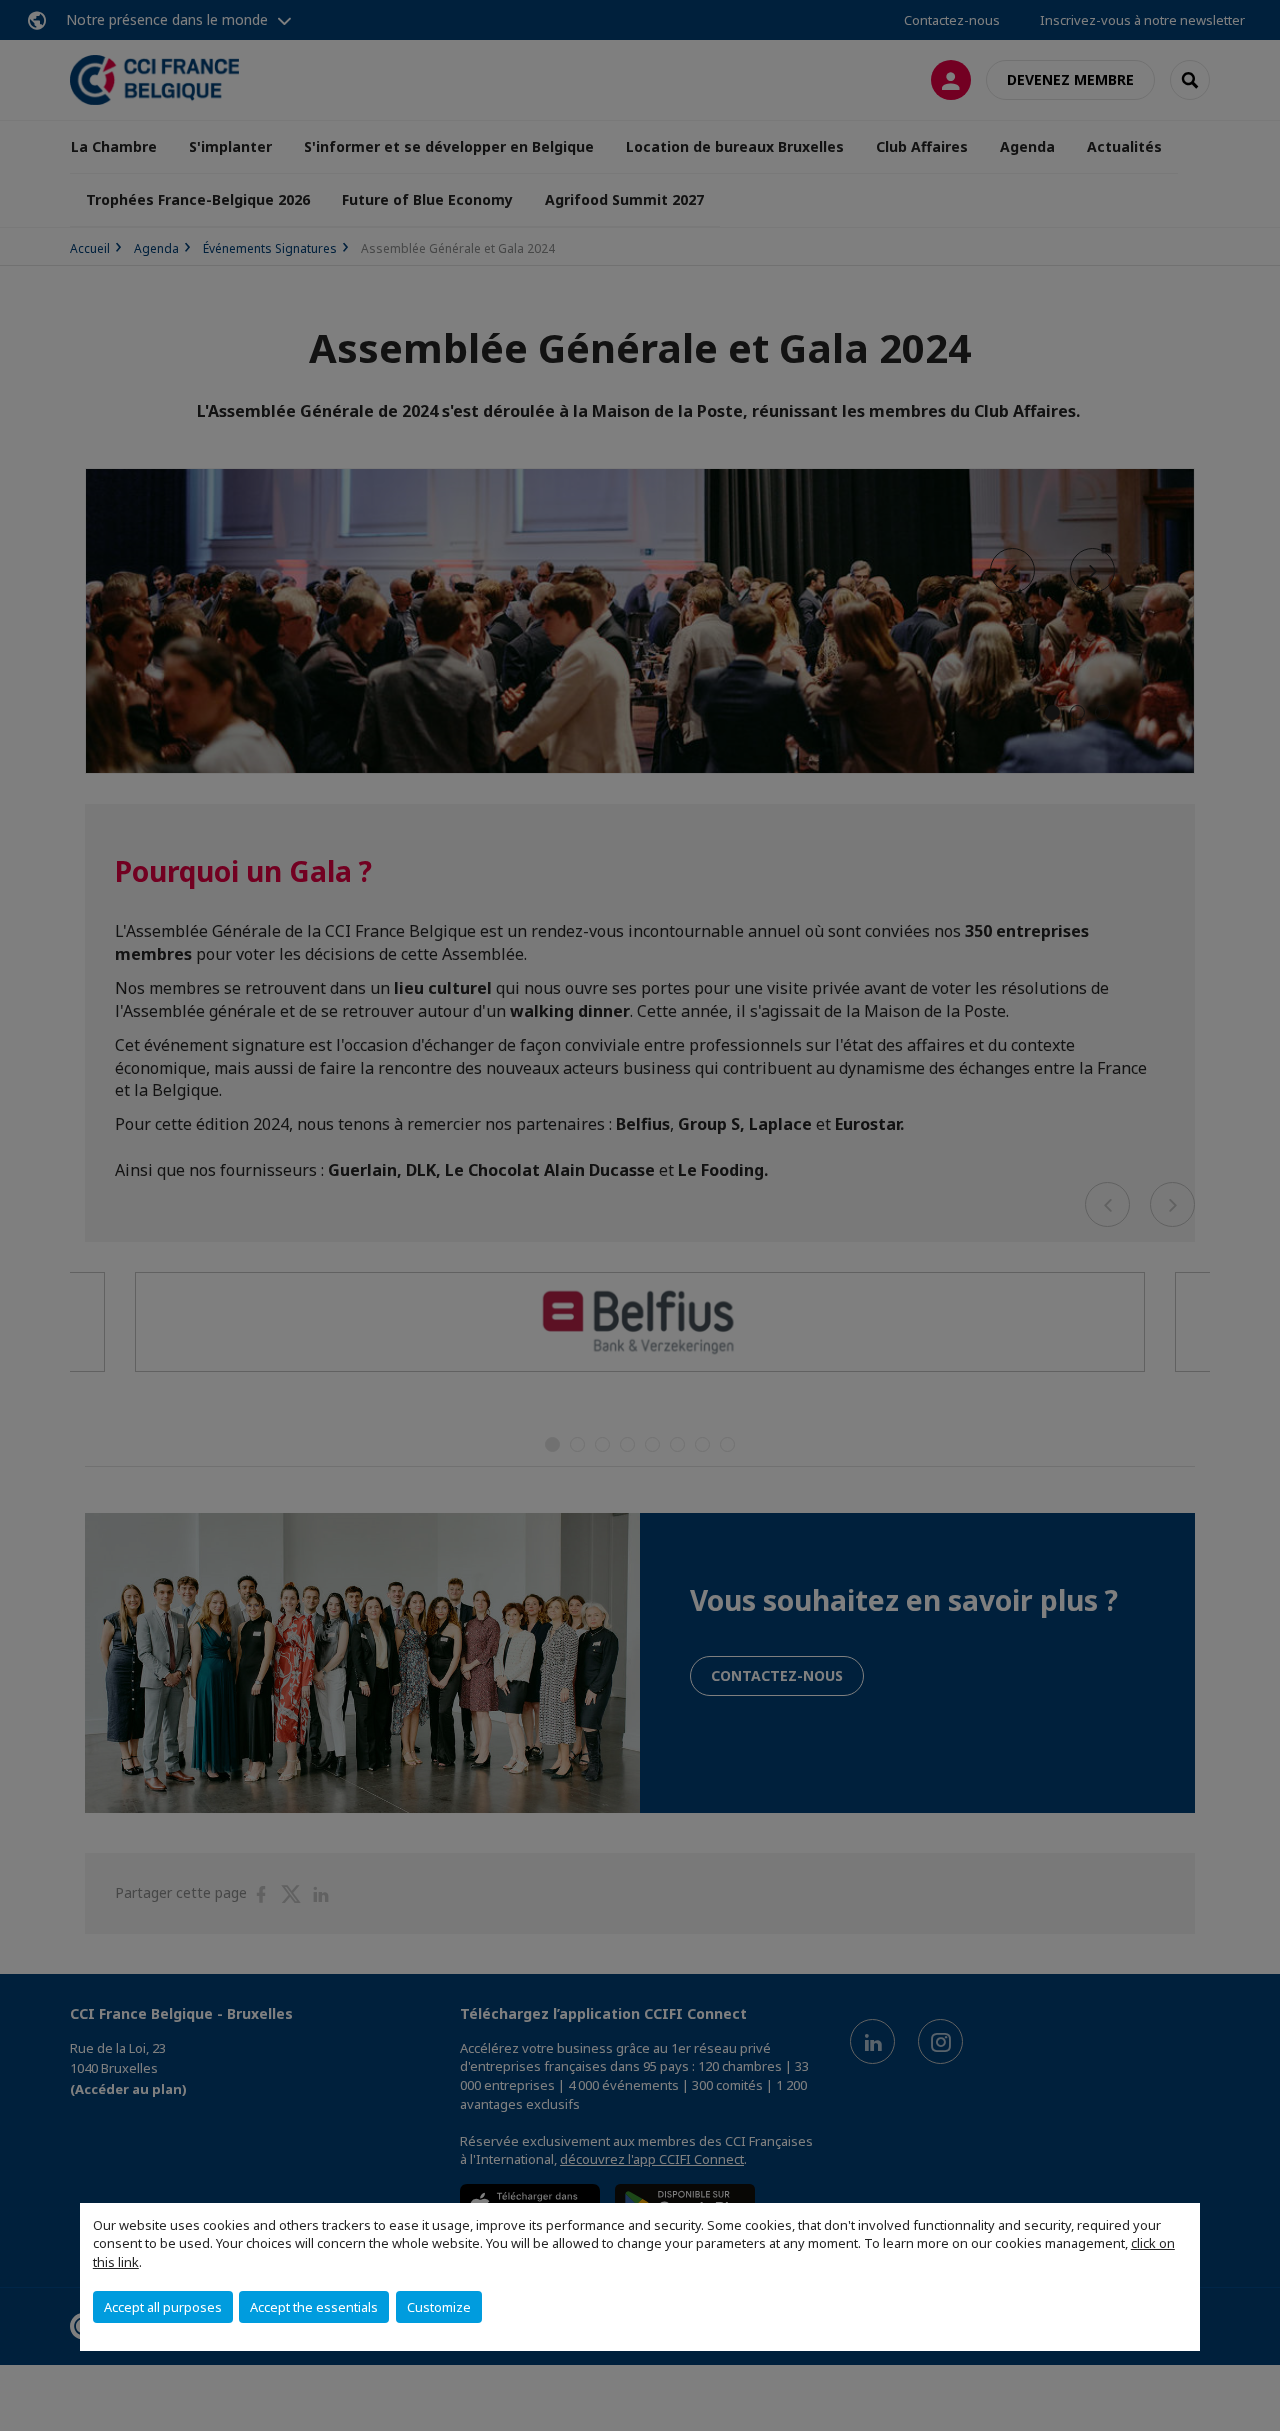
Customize (439, 2307)
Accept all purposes (163, 2307)
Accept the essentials (314, 2307)
